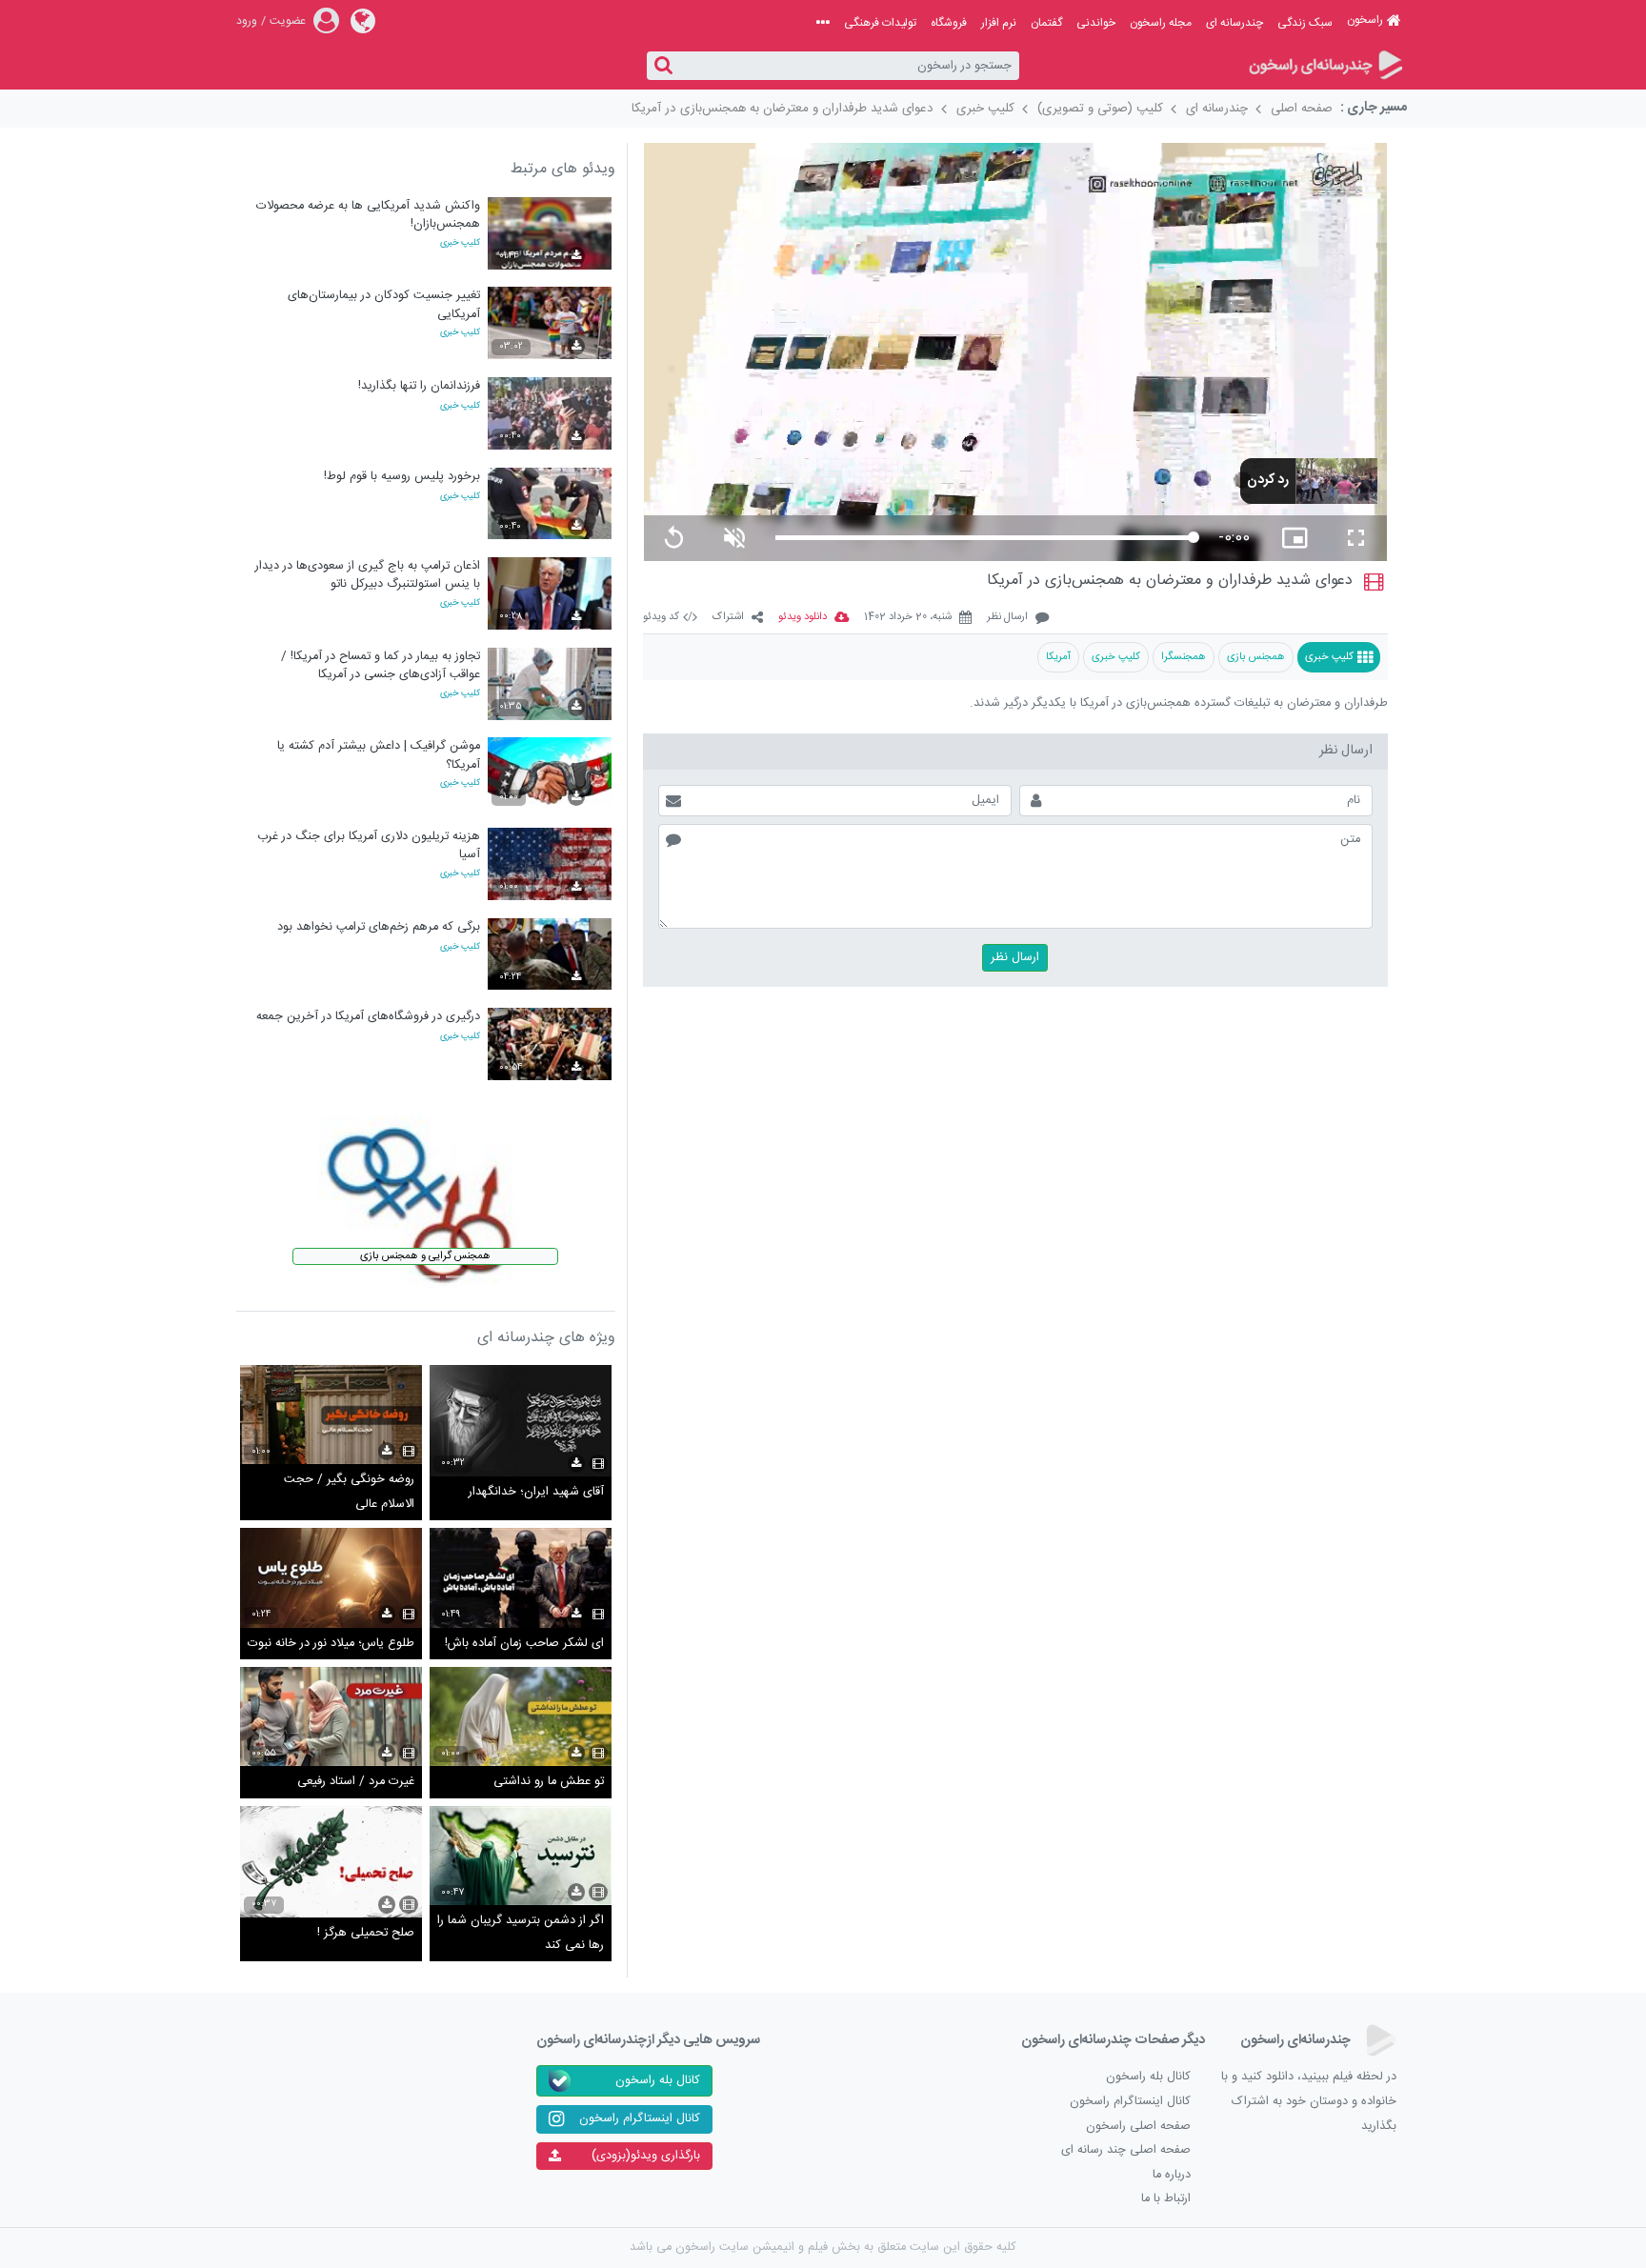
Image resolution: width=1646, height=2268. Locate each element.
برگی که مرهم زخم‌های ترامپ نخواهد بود (379, 927)
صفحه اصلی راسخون (1138, 2127)
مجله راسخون (1161, 23)
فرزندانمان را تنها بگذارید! (419, 386)
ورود (247, 21)
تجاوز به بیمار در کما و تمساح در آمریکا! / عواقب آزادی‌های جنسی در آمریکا (381, 665)
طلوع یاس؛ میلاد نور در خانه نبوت (331, 1644)
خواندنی (1096, 23)
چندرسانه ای (1234, 23)
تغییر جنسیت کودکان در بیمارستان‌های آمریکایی (384, 304)
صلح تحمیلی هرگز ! (366, 1933)
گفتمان (1046, 23)
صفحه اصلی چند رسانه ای (1126, 2150)
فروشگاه (949, 23)
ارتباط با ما (1166, 2199)
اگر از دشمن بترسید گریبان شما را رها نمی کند (521, 1933)
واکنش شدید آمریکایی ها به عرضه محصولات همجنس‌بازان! (368, 215)
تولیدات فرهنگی (880, 23)
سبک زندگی (1305, 23)
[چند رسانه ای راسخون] (1325, 66)
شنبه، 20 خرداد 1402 (908, 618)
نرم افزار (999, 23)
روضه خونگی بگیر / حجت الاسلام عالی (349, 1492)
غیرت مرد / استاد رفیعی (356, 1782)
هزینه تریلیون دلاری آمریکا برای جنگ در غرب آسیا (369, 845)
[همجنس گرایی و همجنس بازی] (426, 1193)
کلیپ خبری (985, 109)
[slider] (984, 538)
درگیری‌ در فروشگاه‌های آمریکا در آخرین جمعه (368, 1017)
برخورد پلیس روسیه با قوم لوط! (402, 477)
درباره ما (1172, 2175)
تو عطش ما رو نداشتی (549, 1782)
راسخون (1365, 20)
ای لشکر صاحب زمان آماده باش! (524, 1644)
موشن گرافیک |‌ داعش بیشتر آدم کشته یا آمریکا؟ (379, 755)
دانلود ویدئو (803, 618)
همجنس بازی (1256, 657)
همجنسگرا (1184, 657)
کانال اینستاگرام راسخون (1130, 2102)
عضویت (288, 21)
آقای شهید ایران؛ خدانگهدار (536, 1492)
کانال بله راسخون (1148, 2077)
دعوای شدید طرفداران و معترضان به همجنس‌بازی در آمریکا (783, 109)
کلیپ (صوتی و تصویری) (1100, 109)
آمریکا (1058, 657)
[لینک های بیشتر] (823, 23)
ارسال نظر (1007, 618)
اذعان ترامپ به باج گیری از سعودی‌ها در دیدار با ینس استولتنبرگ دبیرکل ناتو (368, 575)
